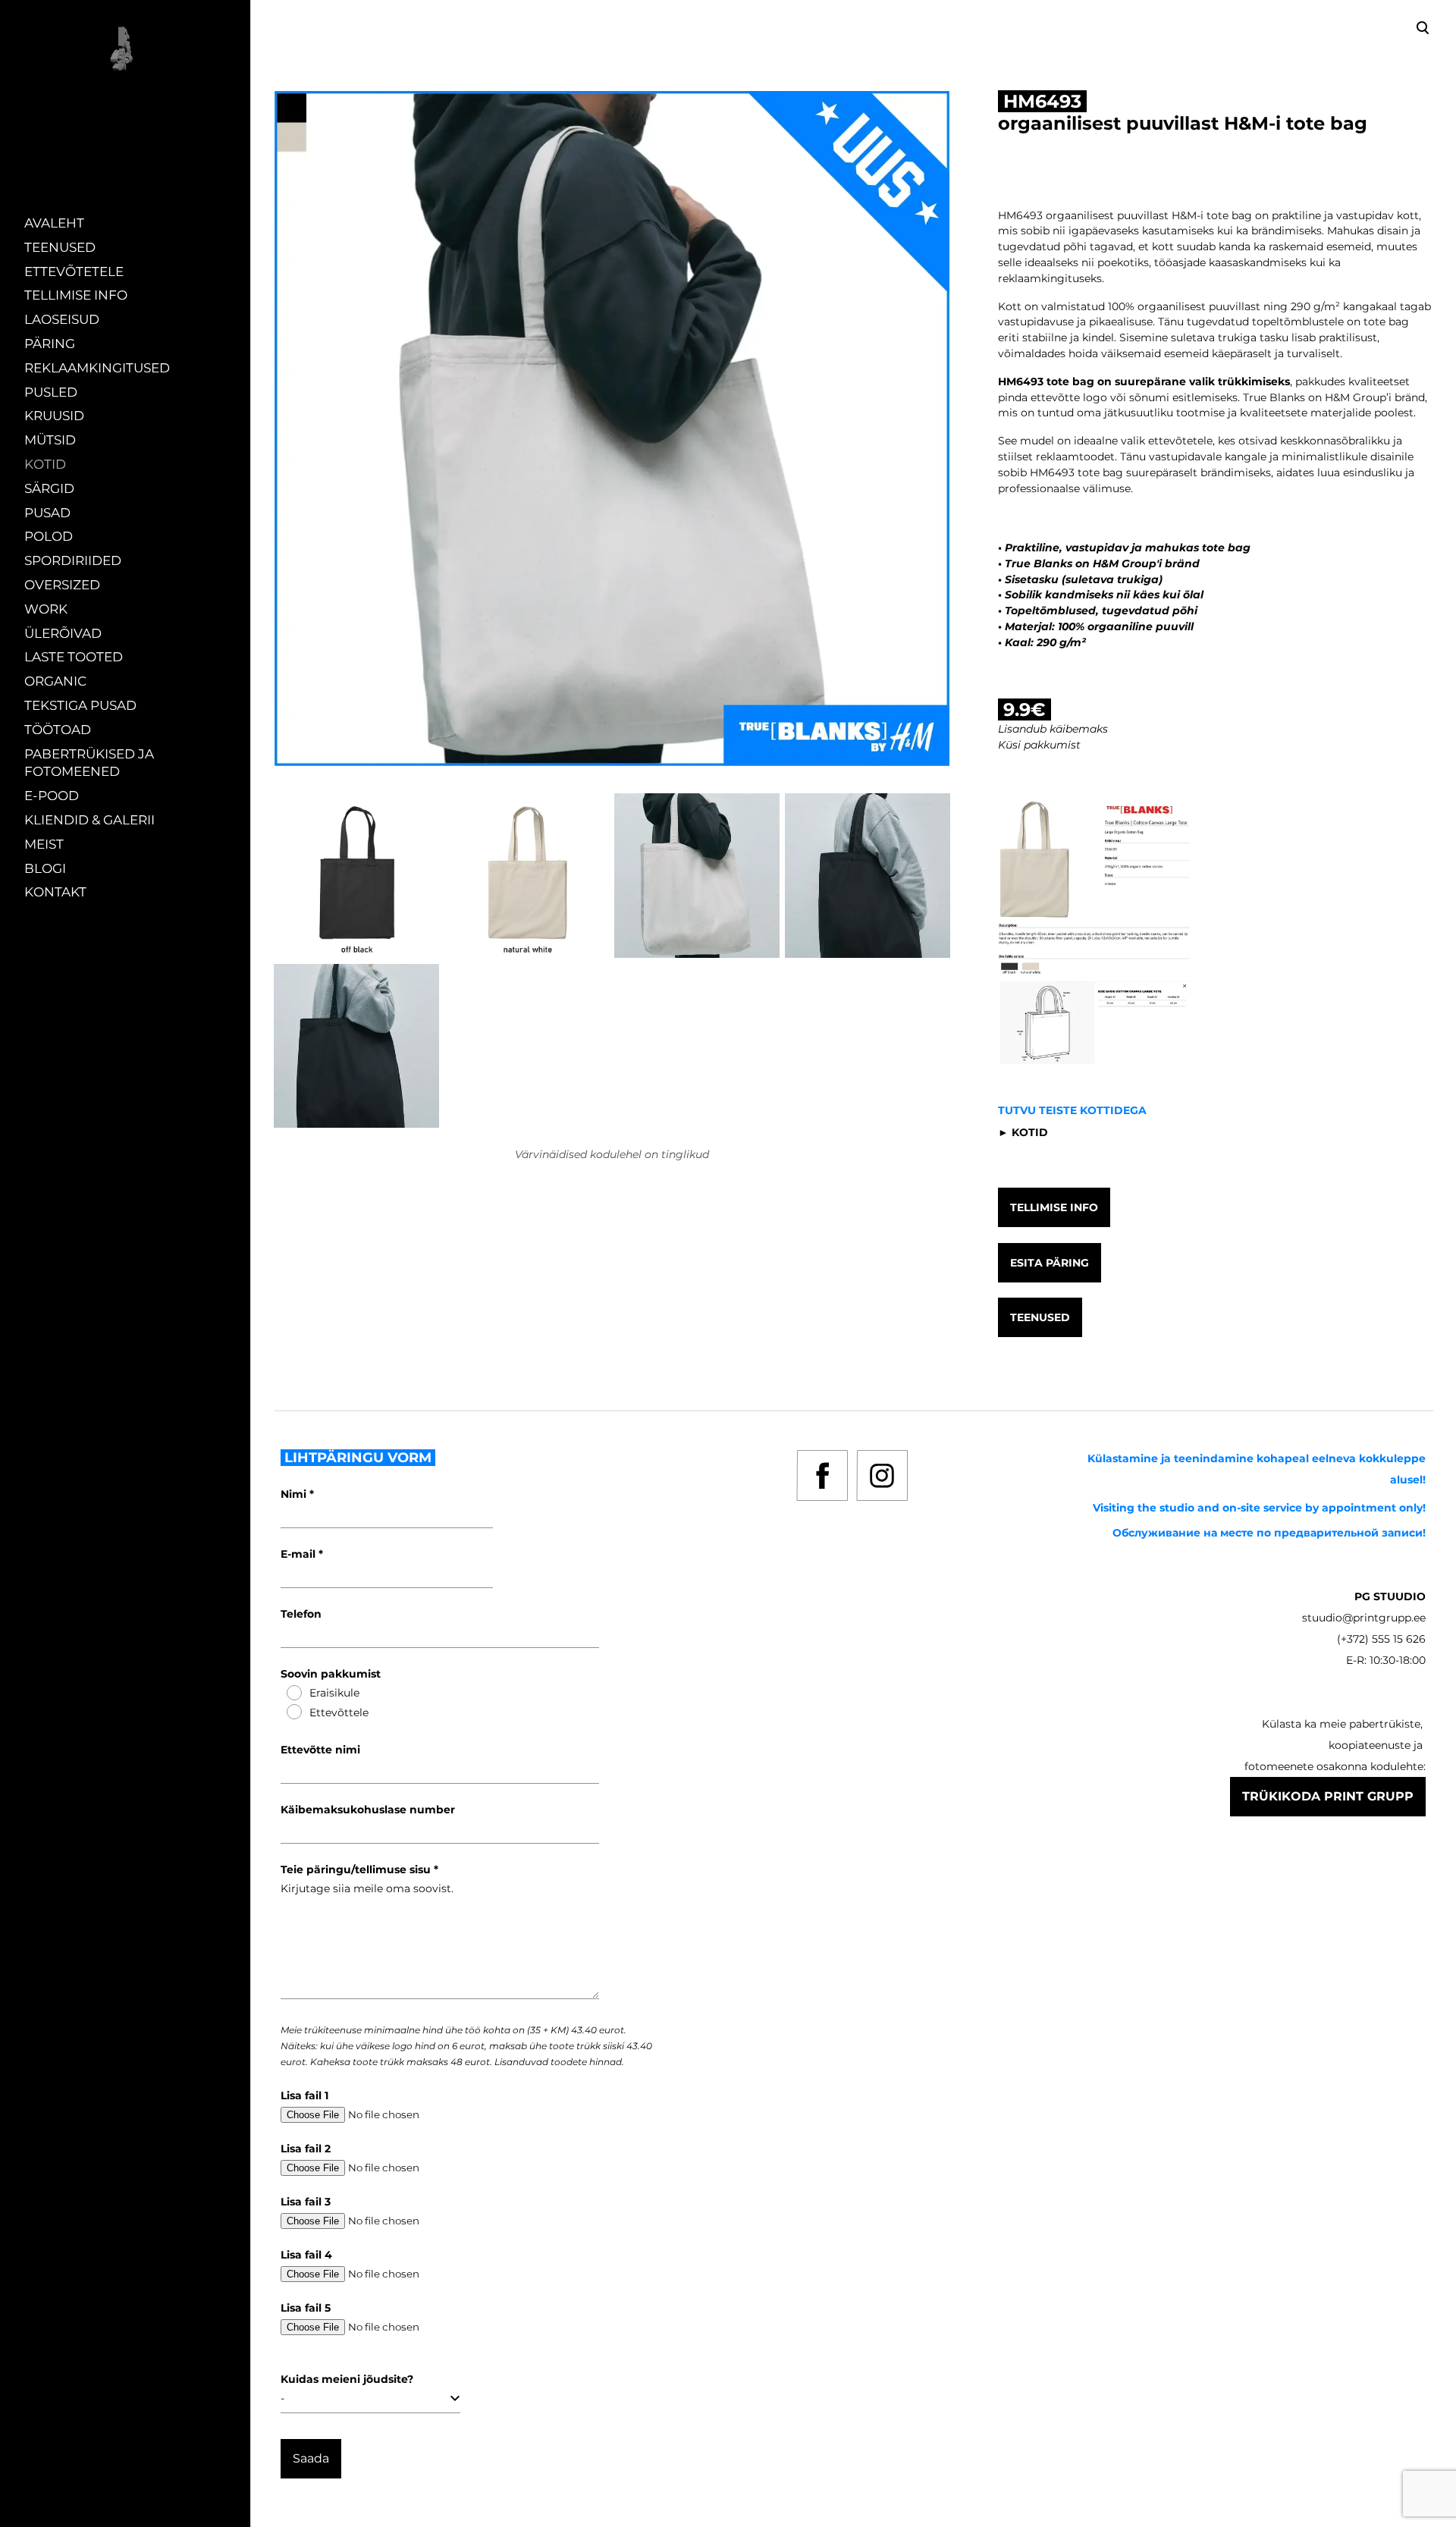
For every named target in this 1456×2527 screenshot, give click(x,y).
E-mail (300, 1554)
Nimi (295, 1494)
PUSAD (47, 513)
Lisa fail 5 (306, 2308)
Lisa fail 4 (306, 2255)
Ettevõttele (339, 1712)
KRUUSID (54, 416)
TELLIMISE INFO (76, 295)
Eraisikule (334, 1693)
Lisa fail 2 (306, 2149)
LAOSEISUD (62, 319)
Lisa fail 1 (304, 2095)
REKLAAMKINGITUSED (97, 368)
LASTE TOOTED (74, 657)
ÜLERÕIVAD (63, 633)
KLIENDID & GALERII (89, 820)
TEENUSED (60, 247)
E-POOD (52, 796)
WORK (46, 609)
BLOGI (45, 868)
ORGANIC (55, 681)
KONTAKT (55, 892)
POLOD (49, 536)
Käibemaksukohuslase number (368, 1810)
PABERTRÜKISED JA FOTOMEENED (89, 763)
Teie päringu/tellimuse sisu (357, 1869)
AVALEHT (54, 223)
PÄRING (50, 344)
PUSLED (51, 392)
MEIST (44, 844)
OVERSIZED (62, 585)
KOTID (45, 464)
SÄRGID (49, 488)
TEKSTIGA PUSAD (80, 705)
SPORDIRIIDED (73, 560)
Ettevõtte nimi (320, 1750)
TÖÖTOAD (58, 730)
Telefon (301, 1614)
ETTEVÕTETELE (74, 272)
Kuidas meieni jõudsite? (347, 2379)
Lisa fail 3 (306, 2202)
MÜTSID (50, 440)
